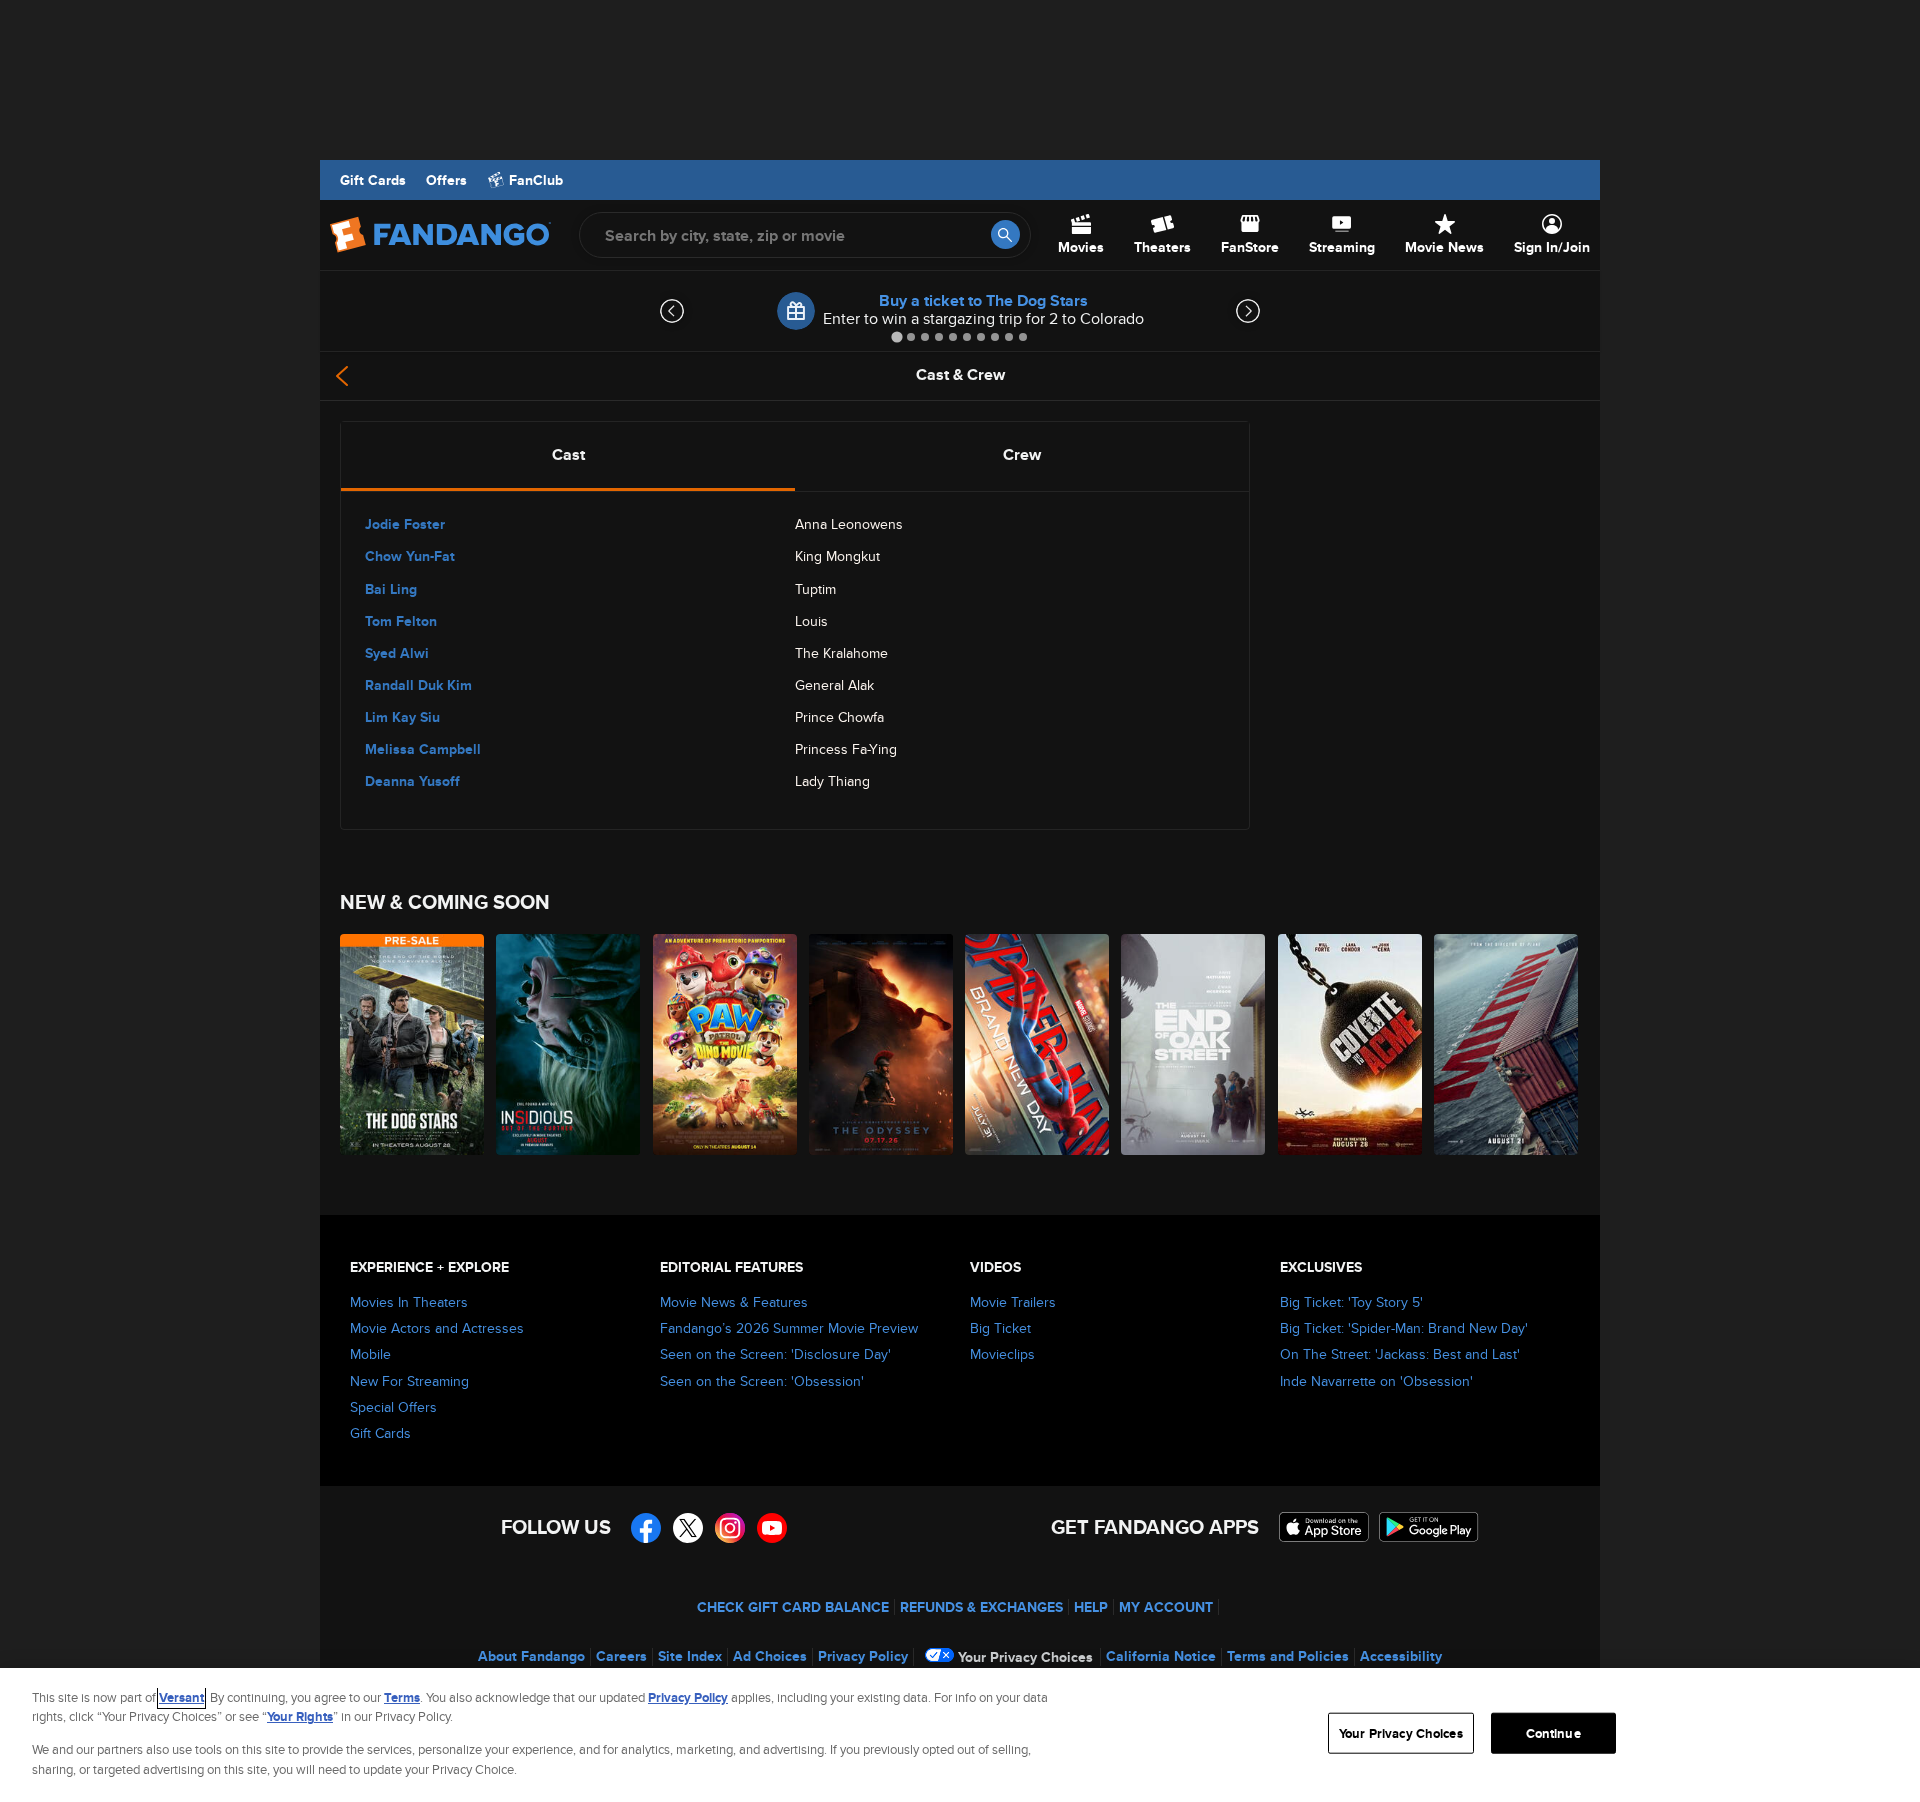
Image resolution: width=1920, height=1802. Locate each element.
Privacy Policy (863, 1656)
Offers (446, 180)
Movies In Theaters (409, 1302)
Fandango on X (688, 1528)
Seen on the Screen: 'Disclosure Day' (775, 1354)
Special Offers (393, 1407)
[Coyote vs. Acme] (1351, 1044)
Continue (1553, 1733)
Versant (181, 1697)
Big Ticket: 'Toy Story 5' (1351, 1302)
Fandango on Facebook (646, 1528)
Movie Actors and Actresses (437, 1328)
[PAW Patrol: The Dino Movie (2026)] (726, 1044)
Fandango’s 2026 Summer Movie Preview (789, 1328)
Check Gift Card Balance (793, 1607)
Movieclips (1002, 1354)
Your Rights (300, 1716)
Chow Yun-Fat (410, 556)
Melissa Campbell (423, 749)
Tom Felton (401, 621)
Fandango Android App (1429, 1527)
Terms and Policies (1288, 1656)
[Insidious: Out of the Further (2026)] (569, 1044)
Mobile (370, 1354)
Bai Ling (391, 589)
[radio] (568, 455)
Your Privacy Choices (1025, 1657)
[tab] (896, 336)
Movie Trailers (1013, 1302)
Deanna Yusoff (412, 781)
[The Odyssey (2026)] (882, 1044)
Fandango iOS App (1324, 1527)
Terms (402, 1697)
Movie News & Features (734, 1302)
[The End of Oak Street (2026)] (1194, 1044)
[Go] (1005, 234)
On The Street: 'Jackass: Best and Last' (1400, 1354)
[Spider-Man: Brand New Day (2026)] (1038, 1044)
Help (1091, 1607)
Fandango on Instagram (730, 1528)
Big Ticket (1000, 1328)
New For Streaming (409, 1381)
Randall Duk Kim (418, 685)
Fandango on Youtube (772, 1528)
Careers (621, 1656)
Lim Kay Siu (402, 717)
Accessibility (1401, 1656)
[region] (960, 1735)
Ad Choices (770, 1656)
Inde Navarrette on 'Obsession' (1376, 1381)
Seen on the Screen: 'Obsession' (762, 1381)
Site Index (690, 1656)
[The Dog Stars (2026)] (413, 1044)
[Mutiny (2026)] (1507, 1044)
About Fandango (531, 1656)
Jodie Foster (405, 524)
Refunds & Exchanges (981, 1607)
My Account (1166, 1607)
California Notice (1161, 1656)
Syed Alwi (397, 653)
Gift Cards (373, 180)
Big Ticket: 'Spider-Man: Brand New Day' (1404, 1328)
